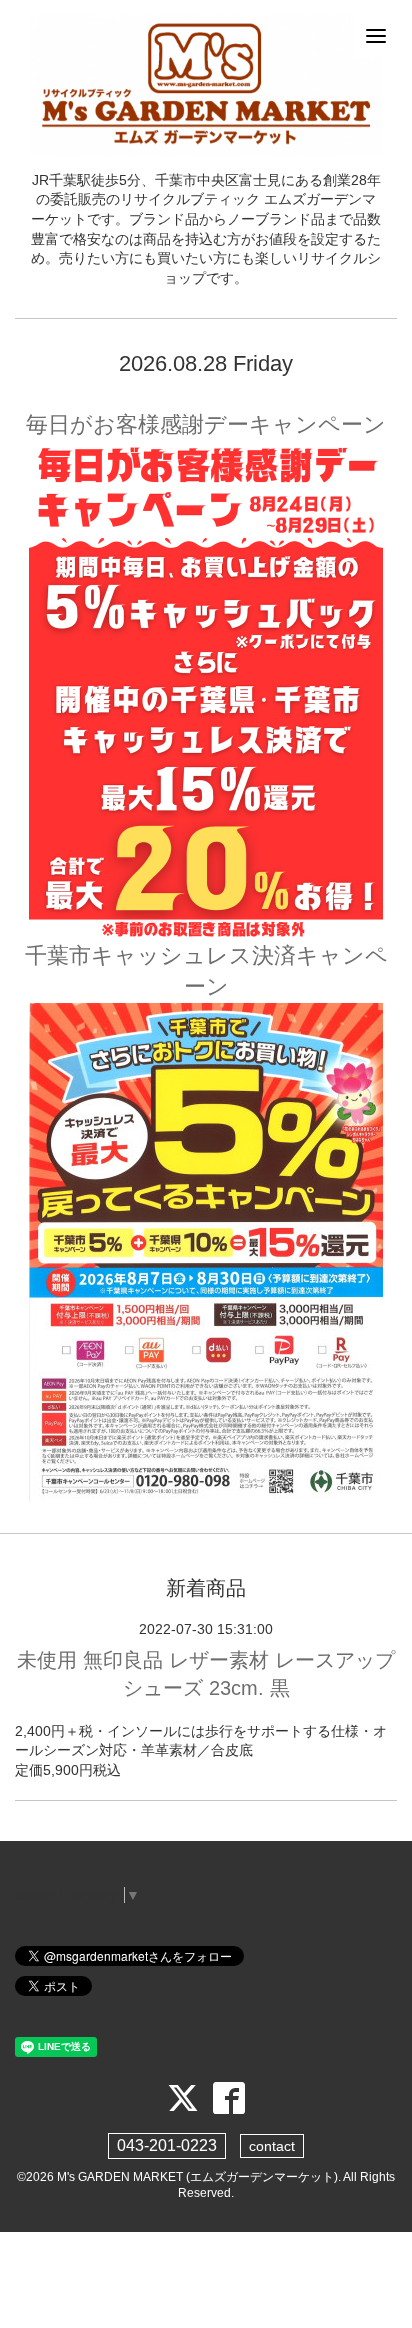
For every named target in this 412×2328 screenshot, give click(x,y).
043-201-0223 (167, 2145)
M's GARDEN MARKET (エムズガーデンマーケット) (197, 2177)
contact (272, 2146)
